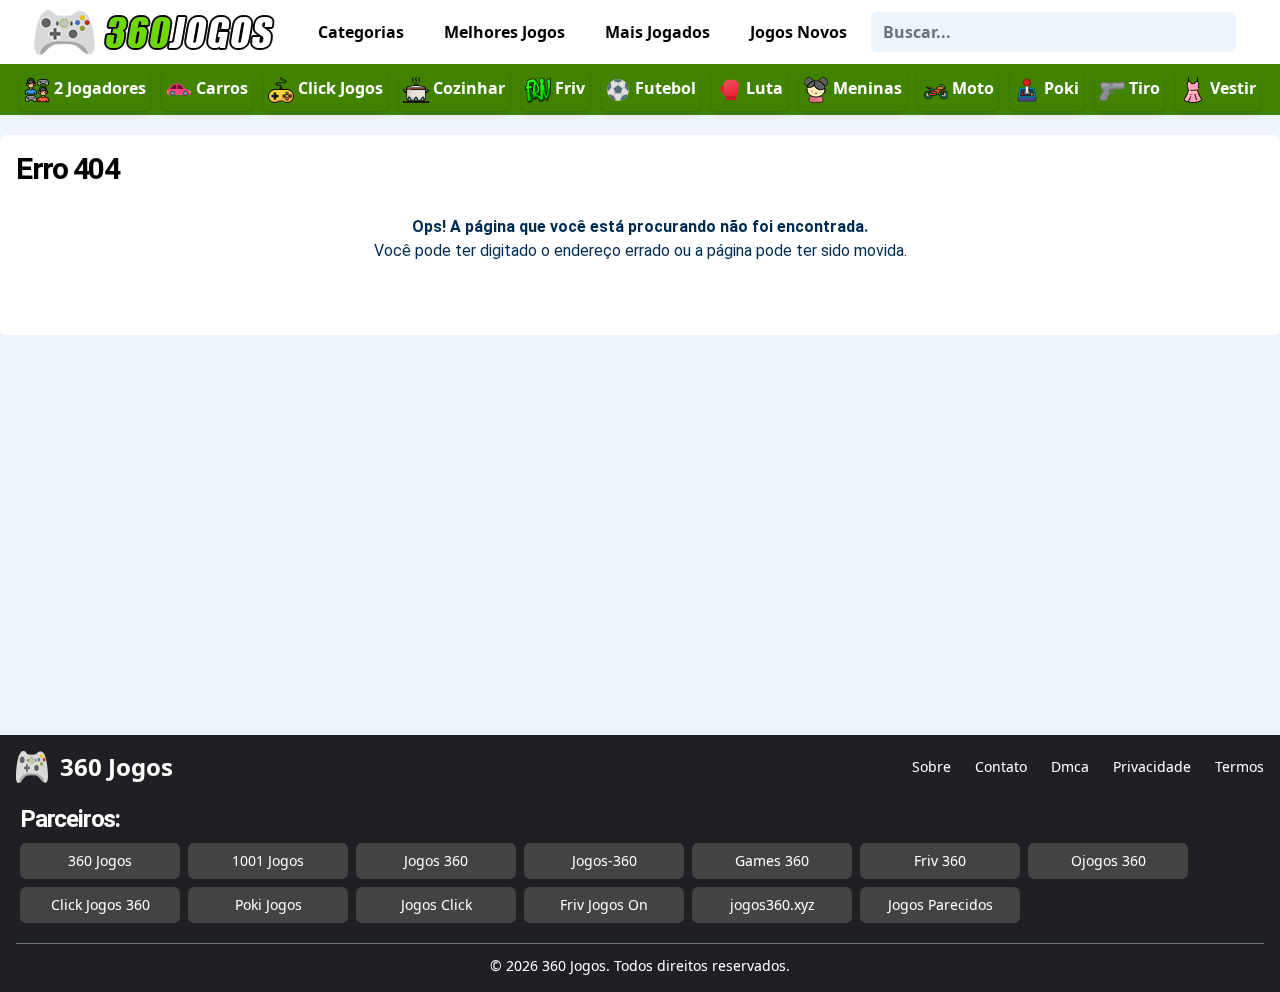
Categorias (361, 32)
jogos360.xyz (772, 904)
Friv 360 (940, 860)
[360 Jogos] (157, 32)
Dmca (1070, 766)
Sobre (931, 766)
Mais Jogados (657, 32)
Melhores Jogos (504, 32)
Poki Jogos (268, 904)
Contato (1001, 766)
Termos (1239, 766)
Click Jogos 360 (100, 904)
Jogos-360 (604, 860)
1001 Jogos (268, 860)
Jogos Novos (798, 32)
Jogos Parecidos (940, 904)
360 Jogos (100, 860)
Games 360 (772, 860)
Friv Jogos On (604, 904)
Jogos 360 (436, 860)
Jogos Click (436, 904)
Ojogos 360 (1108, 860)
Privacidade (1152, 766)
